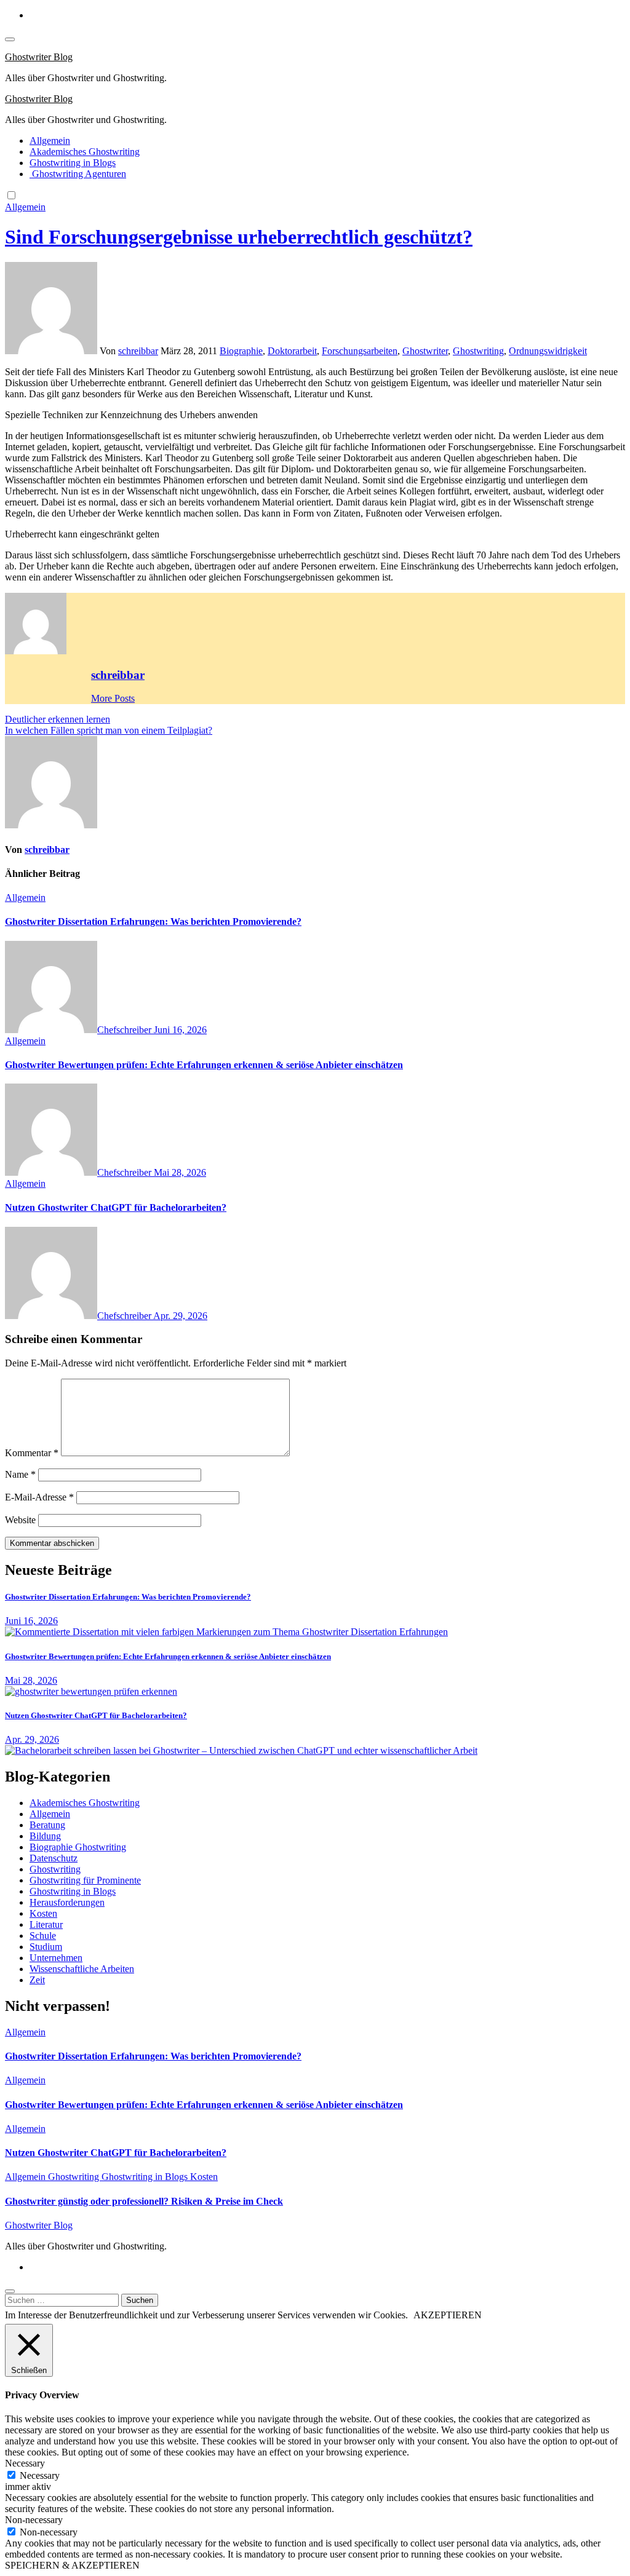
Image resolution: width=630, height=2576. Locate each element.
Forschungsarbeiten (360, 351)
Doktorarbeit (292, 351)
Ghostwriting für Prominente (85, 1880)
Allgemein (50, 141)
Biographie (241, 351)
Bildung (45, 1836)
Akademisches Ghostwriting (85, 152)
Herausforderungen (67, 1902)
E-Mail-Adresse (39, 1497)
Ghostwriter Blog (39, 57)
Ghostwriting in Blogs (73, 163)
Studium (46, 1947)
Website (20, 1520)
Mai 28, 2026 (180, 1172)
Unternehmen (56, 1958)
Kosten (43, 1913)
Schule (43, 1936)
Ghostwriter (425, 351)
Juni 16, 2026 (180, 1030)
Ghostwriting (478, 351)
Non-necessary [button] (34, 2520)
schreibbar (138, 351)
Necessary (40, 2475)
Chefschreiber (126, 1030)
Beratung (47, 1825)
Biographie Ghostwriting (78, 1847)
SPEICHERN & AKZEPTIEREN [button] (72, 2565)
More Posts (113, 698)
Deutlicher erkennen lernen (58, 719)
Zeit (37, 1980)
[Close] (10, 2291)
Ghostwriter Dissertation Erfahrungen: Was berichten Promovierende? (153, 921)
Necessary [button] (25, 2463)
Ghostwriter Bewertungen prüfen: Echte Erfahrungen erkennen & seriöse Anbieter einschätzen (204, 1065)
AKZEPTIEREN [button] (448, 2315)
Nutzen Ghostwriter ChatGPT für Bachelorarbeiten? (116, 1207)
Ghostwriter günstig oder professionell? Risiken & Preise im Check (144, 2201)
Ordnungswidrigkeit (548, 351)
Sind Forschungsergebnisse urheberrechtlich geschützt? (239, 237)
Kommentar (32, 1453)
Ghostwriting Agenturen (78, 174)
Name (20, 1474)
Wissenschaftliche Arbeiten (82, 1969)
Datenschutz (54, 1858)
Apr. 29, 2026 (180, 1316)
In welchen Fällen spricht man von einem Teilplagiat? (109, 730)
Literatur (46, 1924)
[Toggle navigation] (10, 39)
